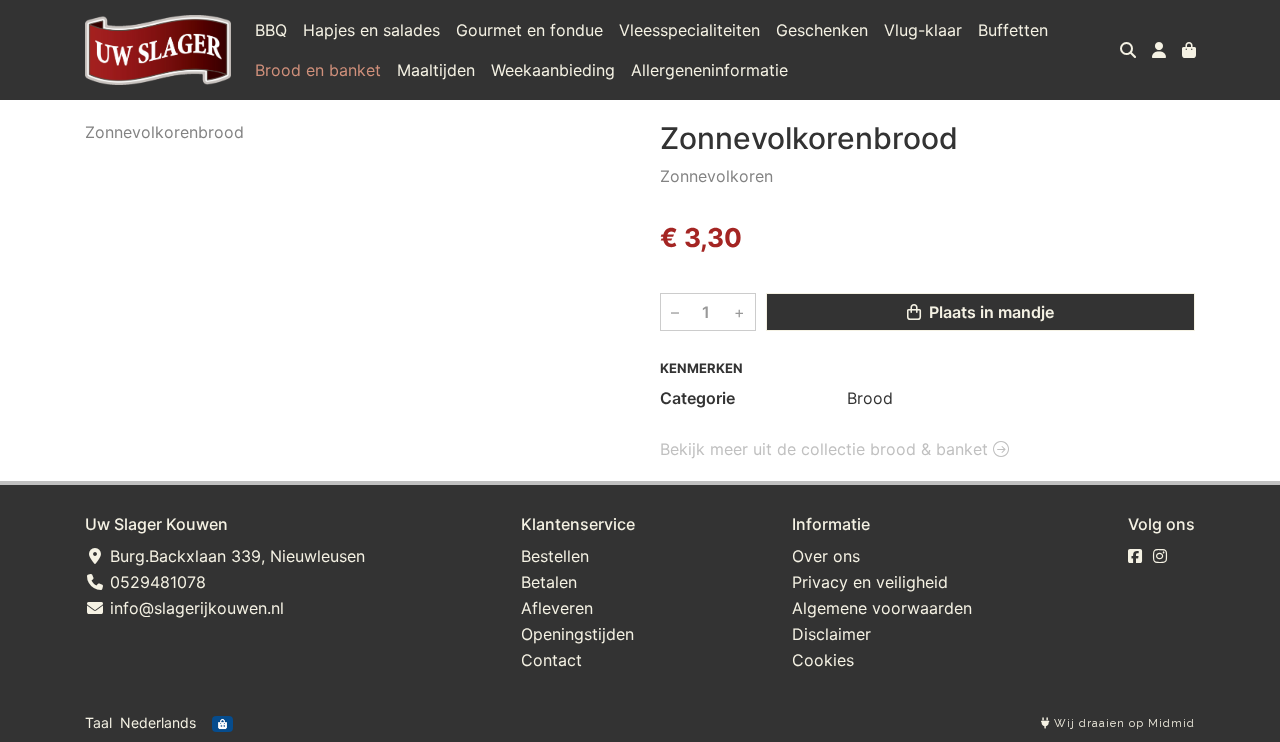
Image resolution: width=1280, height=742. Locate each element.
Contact (551, 660)
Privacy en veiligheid (870, 582)
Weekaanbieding (553, 70)
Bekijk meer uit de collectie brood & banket (826, 449)
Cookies (823, 660)
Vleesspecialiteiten (689, 30)
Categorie (697, 398)
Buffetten (1013, 30)
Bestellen (555, 556)
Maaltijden (436, 70)
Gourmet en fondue (529, 30)
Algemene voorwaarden (882, 608)
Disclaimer (831, 634)
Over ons (826, 556)
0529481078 (155, 582)
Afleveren (557, 608)
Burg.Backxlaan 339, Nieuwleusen (235, 556)
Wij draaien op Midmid (1122, 723)
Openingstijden (577, 634)
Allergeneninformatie (709, 70)
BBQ (271, 30)
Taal (98, 722)
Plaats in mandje (989, 312)
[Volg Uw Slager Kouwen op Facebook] (1135, 556)
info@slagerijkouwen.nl (194, 608)
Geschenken (822, 30)
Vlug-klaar (923, 30)
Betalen (549, 582)
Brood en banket (318, 70)
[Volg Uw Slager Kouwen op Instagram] (1160, 556)
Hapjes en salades (371, 30)
